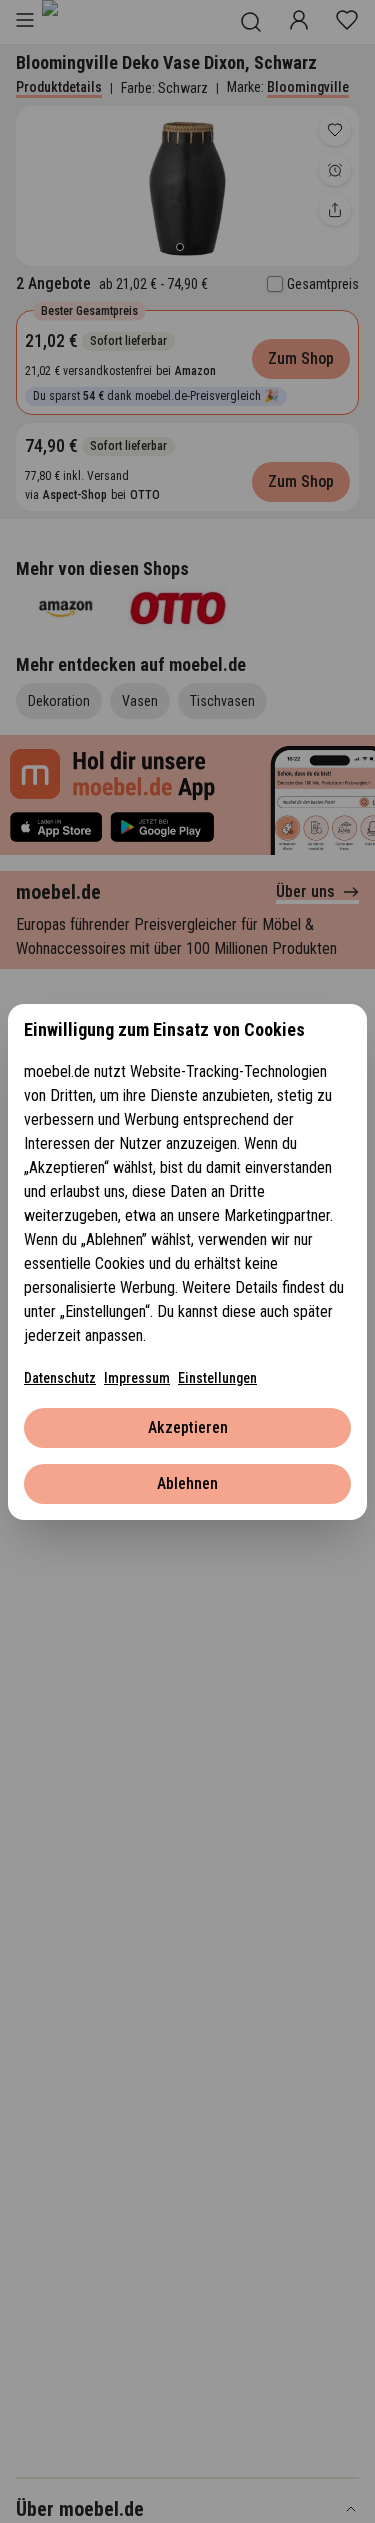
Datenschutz (60, 1378)
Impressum (137, 1378)
